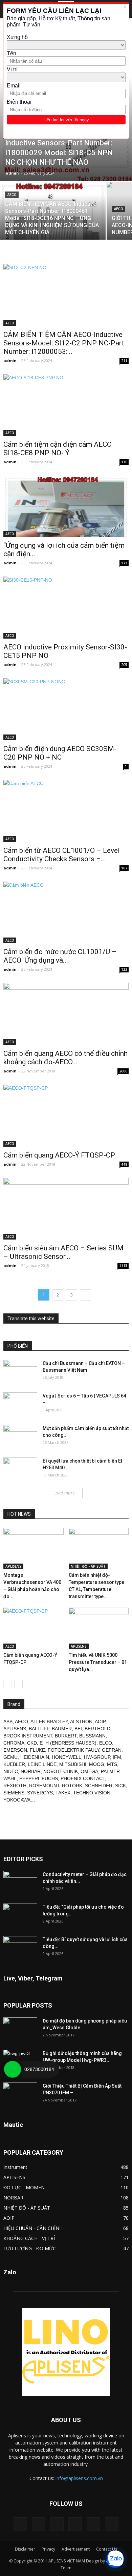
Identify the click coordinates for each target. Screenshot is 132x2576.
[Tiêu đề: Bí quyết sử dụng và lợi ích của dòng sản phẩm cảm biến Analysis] (20, 1948)
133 (124, 969)
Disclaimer (25, 2549)
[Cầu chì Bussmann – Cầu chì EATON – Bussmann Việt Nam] (20, 1372)
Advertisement (76, 2549)
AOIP (100, 1722)
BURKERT (66, 1736)
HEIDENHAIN (35, 1757)
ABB (8, 1722)
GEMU (10, 1757)
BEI (78, 1729)
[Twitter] (93, 2524)
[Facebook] (39, 2524)
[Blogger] (20, 2524)
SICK (120, 1786)
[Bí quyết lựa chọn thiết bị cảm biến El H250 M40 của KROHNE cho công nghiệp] (20, 1469)
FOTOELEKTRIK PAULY (73, 1750)
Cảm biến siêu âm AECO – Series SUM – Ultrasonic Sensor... (63, 1252)
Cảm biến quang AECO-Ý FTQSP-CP (59, 1155)
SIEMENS (14, 1793)
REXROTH (15, 1786)
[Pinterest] (57, 2524)
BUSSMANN (92, 1736)
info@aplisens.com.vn (79, 2478)
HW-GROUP (97, 1757)
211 (124, 361)
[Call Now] (13, 2069)
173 (124, 563)
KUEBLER (14, 1764)
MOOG (97, 1764)
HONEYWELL (67, 1757)
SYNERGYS (40, 1793)
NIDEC (11, 1771)
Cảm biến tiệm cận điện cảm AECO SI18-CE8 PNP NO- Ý (58, 449)
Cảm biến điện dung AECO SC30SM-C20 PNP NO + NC (60, 753)
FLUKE (37, 1750)
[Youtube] (112, 2524)
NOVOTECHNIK (61, 1771)
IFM (117, 1757)
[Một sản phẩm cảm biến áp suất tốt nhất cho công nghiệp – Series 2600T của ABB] (20, 1437)
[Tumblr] (75, 2524)
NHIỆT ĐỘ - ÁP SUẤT (88, 1566)
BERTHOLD (97, 1729)
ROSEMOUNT (44, 1786)
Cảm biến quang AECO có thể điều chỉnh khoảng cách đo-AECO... (65, 1058)
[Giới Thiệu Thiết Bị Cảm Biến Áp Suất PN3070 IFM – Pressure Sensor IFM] (20, 2094)
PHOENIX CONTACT (83, 1778)
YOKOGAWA (17, 1800)
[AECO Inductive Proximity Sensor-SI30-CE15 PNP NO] (66, 608)
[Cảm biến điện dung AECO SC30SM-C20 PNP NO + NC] (66, 709)
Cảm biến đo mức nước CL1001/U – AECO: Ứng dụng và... (60, 956)
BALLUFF (39, 1729)
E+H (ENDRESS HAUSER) (68, 1743)
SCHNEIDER (99, 1786)
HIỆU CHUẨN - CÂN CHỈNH (33, 2228)
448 (124, 1164)
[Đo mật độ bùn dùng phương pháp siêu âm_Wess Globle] (20, 2029)
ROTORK (72, 1786)
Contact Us (107, 2549)
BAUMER (62, 1729)
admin (12, 173)
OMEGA (89, 1771)
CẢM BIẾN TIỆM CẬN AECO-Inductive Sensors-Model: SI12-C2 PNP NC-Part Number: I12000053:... (64, 343)
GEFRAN (112, 1750)
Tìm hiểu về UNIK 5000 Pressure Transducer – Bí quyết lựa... (97, 1662)
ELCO (106, 1743)
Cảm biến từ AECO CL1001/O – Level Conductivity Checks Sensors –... (62, 855)
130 (124, 462)
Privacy (48, 2549)
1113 (123, 1266)
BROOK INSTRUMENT (28, 1736)
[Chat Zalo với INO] (115, 2559)
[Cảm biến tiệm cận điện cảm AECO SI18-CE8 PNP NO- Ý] (66, 405)
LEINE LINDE (42, 1764)
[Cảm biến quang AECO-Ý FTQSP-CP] (66, 1116)
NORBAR (31, 1771)
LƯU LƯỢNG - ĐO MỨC (30, 2248)
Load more (64, 1493)
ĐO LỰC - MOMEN (24, 2187)
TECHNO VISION (92, 1793)
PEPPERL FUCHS (39, 1778)
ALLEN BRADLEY (49, 1722)
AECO (12, 195)
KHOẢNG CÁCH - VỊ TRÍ (29, 2238)
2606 (123, 1071)
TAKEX (63, 1793)
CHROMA (14, 1743)
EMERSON (15, 1750)
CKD (32, 1743)
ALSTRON (81, 1722)
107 (124, 868)
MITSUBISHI (73, 1764)
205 (124, 665)
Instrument (15, 2167)
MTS (112, 1764)
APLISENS (13, 1566)
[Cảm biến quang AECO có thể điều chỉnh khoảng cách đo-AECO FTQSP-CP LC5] (66, 1014)
